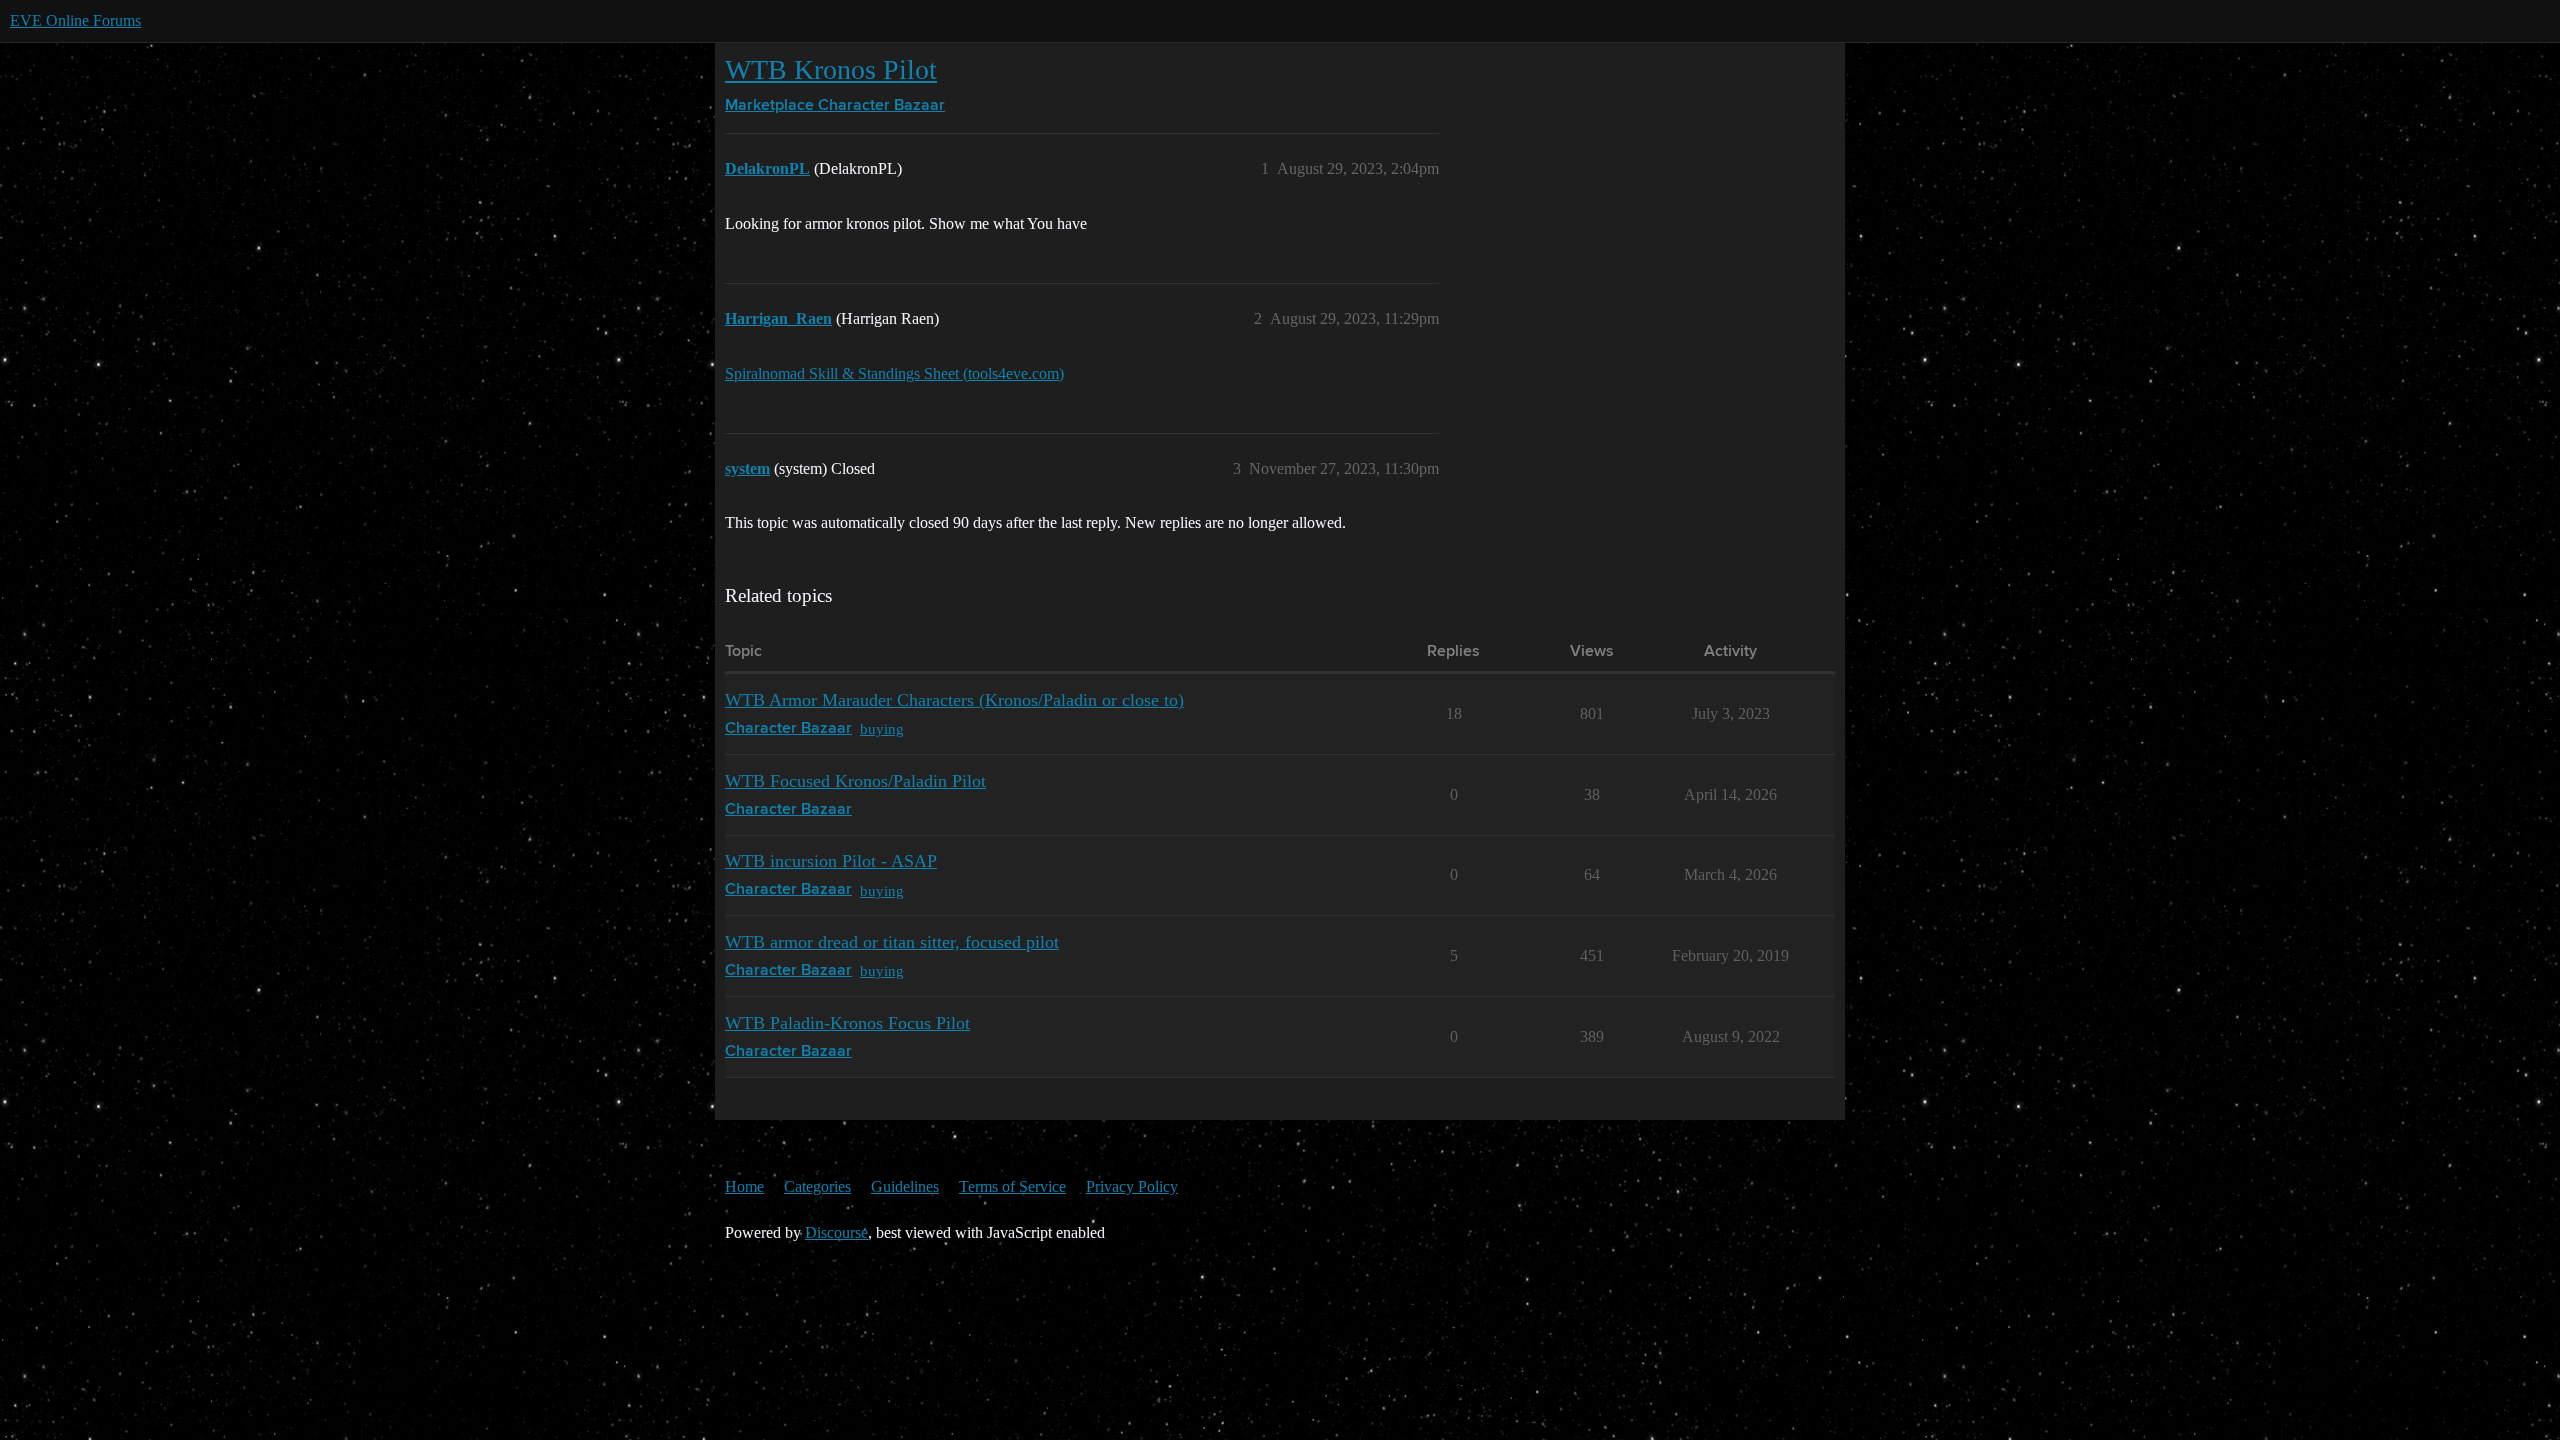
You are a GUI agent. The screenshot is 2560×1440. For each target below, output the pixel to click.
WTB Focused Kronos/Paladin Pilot (855, 781)
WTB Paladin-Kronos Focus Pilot (847, 1023)
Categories (817, 1186)
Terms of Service (1012, 1186)
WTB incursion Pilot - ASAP (831, 861)
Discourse (836, 1232)
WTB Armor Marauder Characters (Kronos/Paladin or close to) (954, 700)
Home (744, 1186)
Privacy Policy (1132, 1186)
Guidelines (905, 1186)
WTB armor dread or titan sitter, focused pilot (892, 942)
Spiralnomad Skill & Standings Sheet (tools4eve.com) (894, 373)
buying (882, 728)
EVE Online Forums (75, 20)
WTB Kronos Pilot (831, 69)
